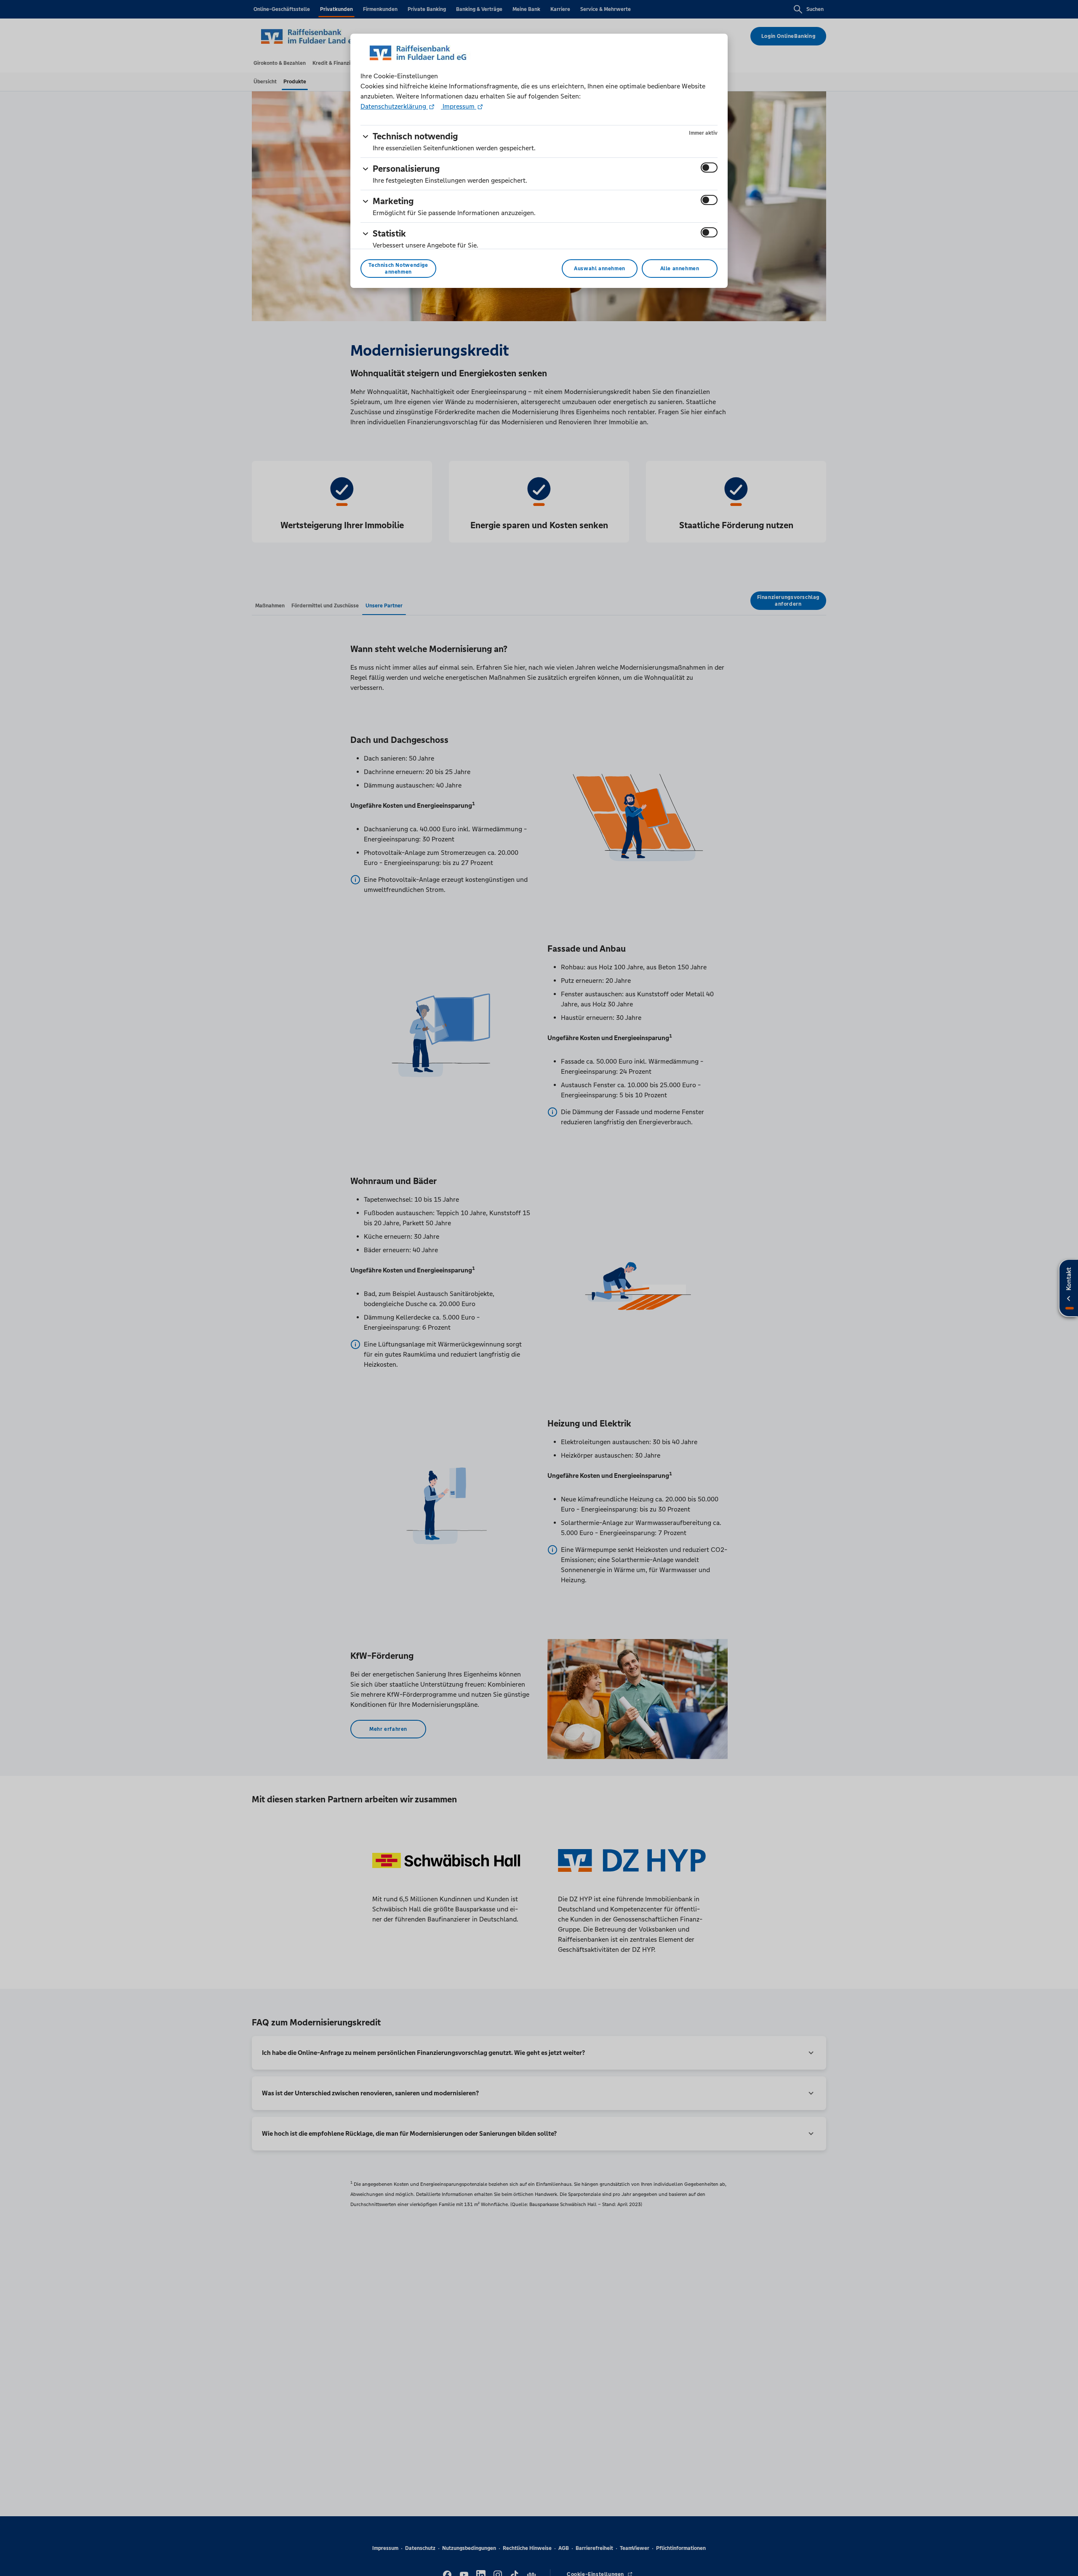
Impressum (459, 106)
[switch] (709, 168)
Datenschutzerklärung (394, 106)
